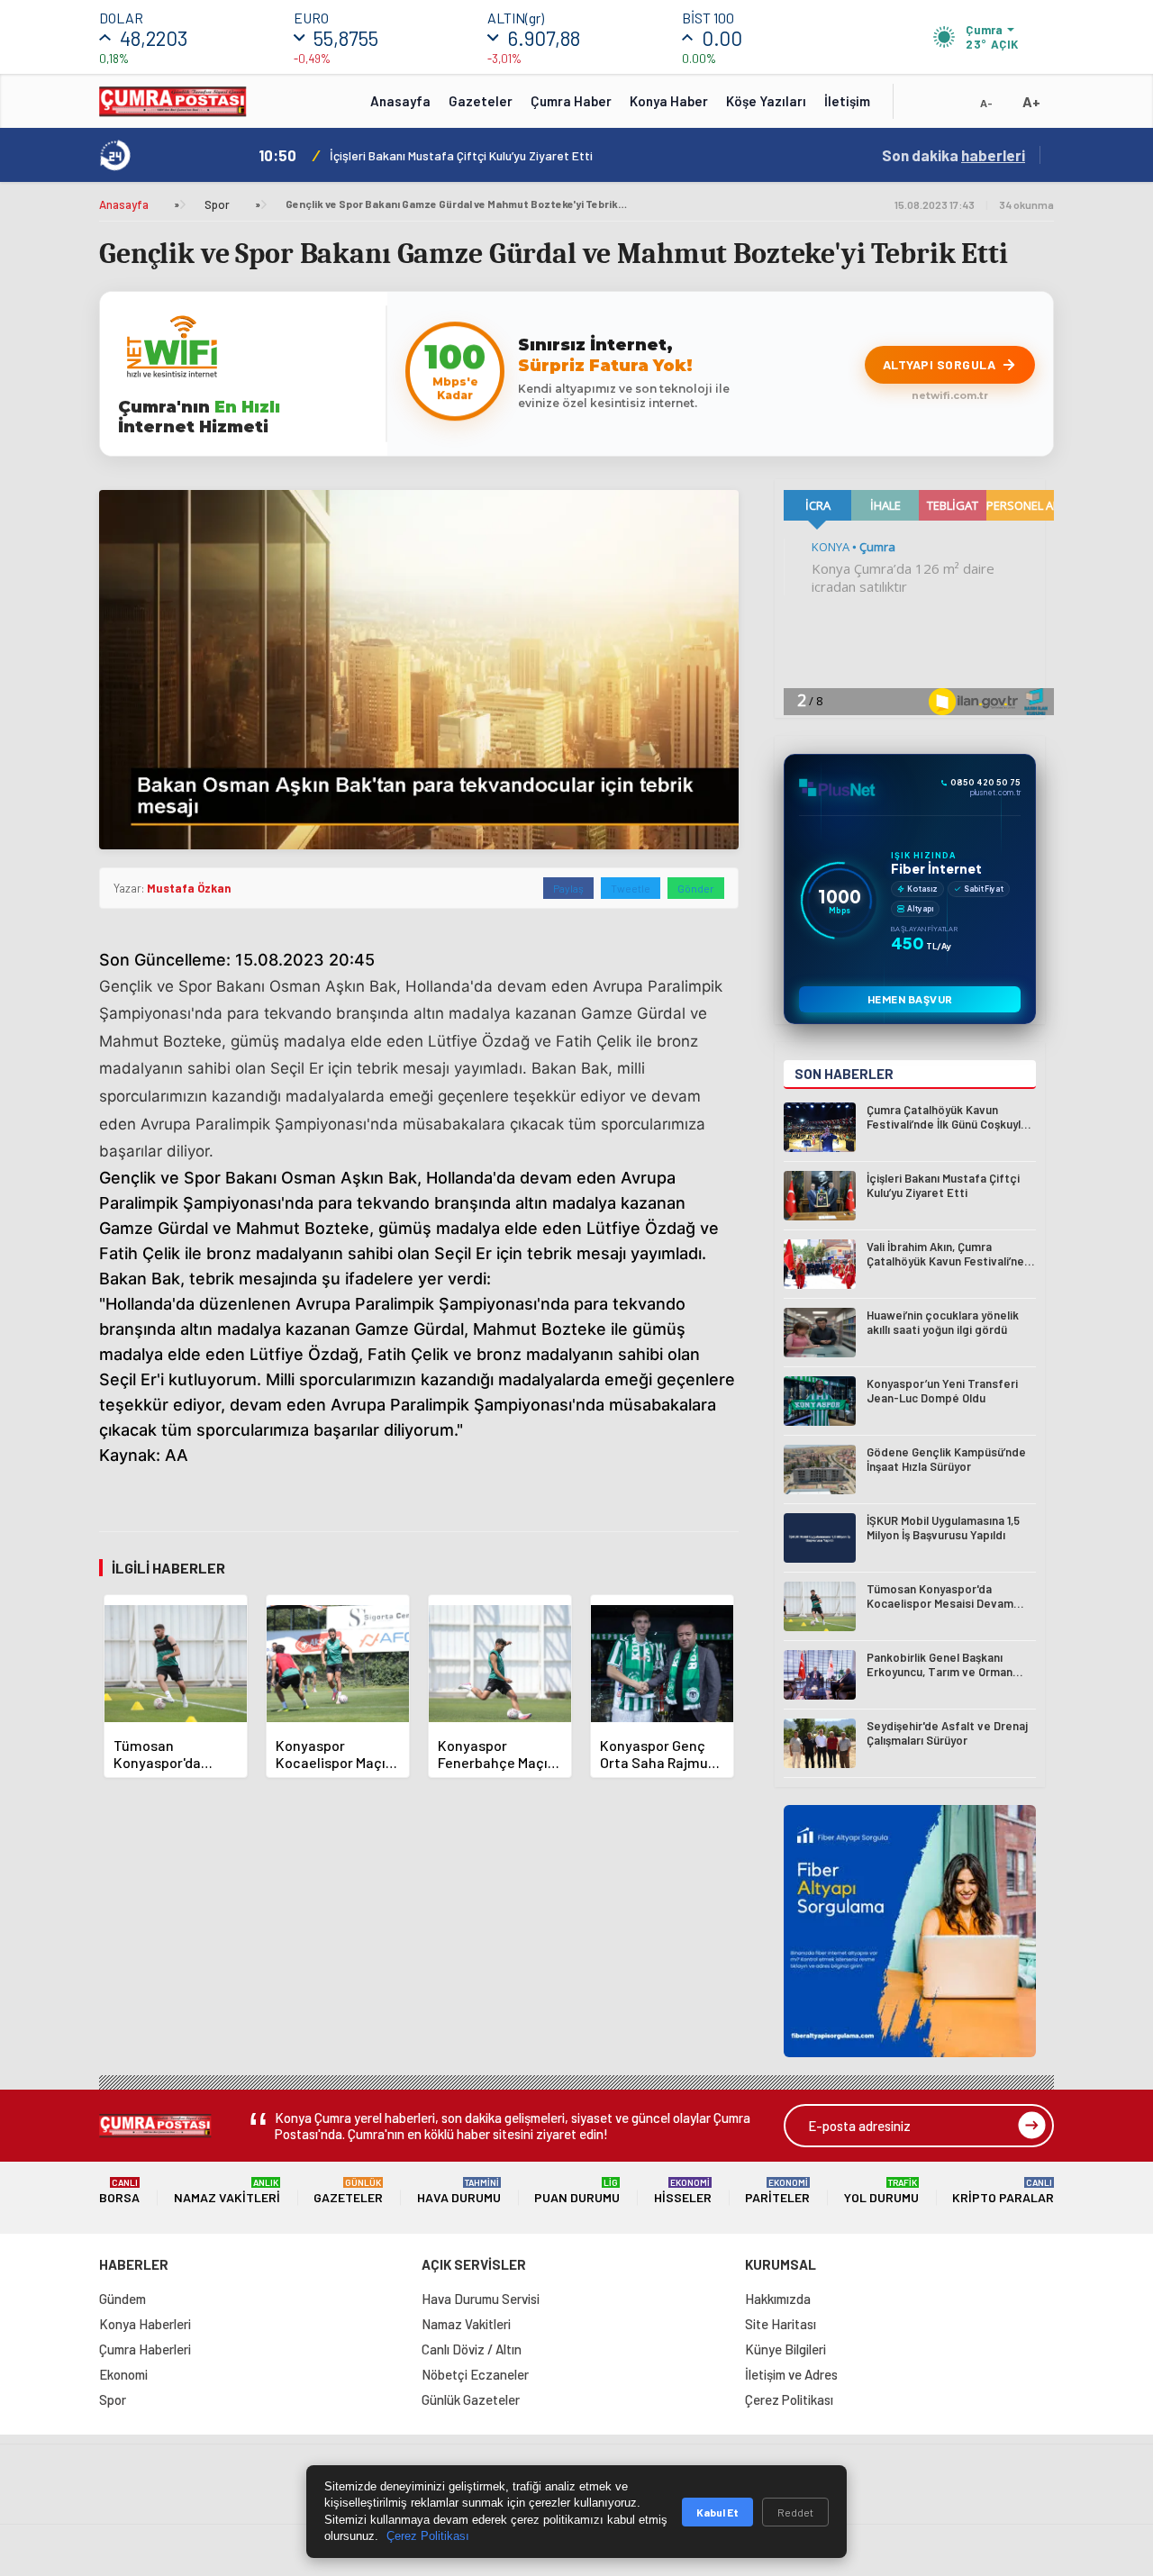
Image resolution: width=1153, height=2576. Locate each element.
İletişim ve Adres (791, 2374)
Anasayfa (400, 101)
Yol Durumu (881, 2191)
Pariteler (777, 2191)
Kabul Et (717, 2512)
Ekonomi (123, 2374)
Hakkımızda (778, 2299)
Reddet (795, 2512)
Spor (217, 204)
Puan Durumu (577, 2191)
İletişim (847, 101)
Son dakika (953, 155)
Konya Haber (669, 101)
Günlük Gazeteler (471, 2399)
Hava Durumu (459, 2191)
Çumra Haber (571, 101)
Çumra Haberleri (145, 2349)
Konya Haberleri (145, 2324)
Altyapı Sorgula (940, 364)
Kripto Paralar (1003, 2191)
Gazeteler (481, 101)
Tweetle (631, 888)
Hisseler (683, 2191)
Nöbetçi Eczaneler (475, 2374)
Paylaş (568, 888)
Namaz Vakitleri (227, 2191)
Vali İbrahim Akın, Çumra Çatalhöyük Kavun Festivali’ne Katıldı (496, 155)
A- (986, 103)
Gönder (696, 888)
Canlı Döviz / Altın (472, 2349)
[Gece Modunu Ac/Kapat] (950, 107)
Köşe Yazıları (766, 101)
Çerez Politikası (789, 2399)
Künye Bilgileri (785, 2349)
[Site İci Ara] (921, 107)
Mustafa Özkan (189, 888)
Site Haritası (781, 2324)
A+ (1031, 101)
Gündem (123, 2299)
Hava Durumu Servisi (481, 2299)
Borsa (119, 2191)
